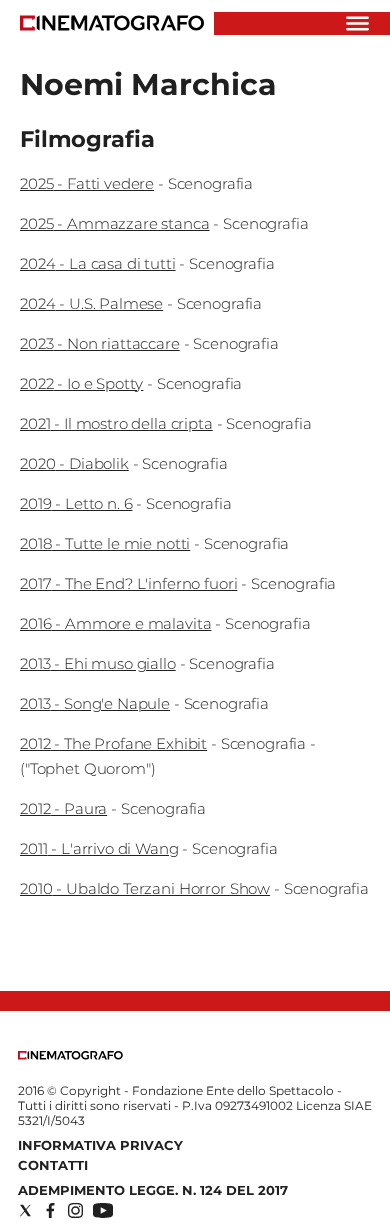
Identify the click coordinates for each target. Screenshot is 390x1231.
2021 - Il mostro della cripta (116, 423)
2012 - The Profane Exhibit (113, 743)
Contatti (53, 1165)
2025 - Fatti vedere (87, 183)
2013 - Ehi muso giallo (98, 663)
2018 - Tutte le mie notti (105, 543)
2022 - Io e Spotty (81, 383)
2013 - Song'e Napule (95, 703)
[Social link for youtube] (103, 1210)
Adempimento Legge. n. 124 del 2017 (153, 1190)
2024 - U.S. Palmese (91, 303)
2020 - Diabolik (74, 463)
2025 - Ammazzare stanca (115, 223)
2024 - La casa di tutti (98, 263)
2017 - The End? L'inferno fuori (128, 583)
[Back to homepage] (70, 1055)
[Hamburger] (357, 23)
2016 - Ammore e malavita (115, 623)
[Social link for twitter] (25, 1210)
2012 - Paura (63, 808)
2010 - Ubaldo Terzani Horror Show (145, 888)
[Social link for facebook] (50, 1210)
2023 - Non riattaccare (100, 343)
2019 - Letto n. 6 (76, 503)
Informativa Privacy (100, 1145)
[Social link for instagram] (75, 1210)
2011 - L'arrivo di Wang (99, 848)
